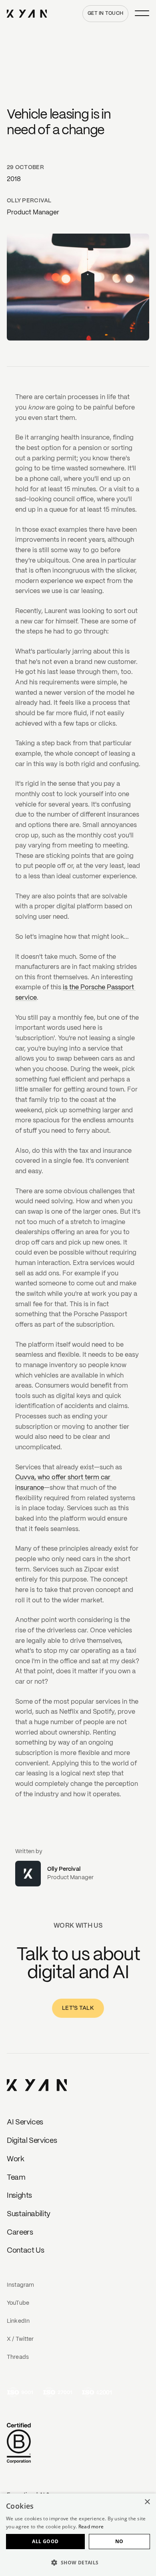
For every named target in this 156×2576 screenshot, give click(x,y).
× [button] (147, 2502)
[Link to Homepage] (37, 2086)
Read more (91, 2527)
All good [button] (45, 2541)
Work (16, 2159)
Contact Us (25, 2251)
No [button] (119, 2541)
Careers (20, 2233)
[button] (78, 2562)
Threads (18, 2357)
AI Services (25, 2122)
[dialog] (78, 2535)
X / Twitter (20, 2339)
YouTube (18, 2303)
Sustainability (29, 2214)
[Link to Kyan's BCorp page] (19, 2444)
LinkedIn (18, 2321)
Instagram (20, 2285)
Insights (19, 2196)
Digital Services (32, 2141)
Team (16, 2178)
